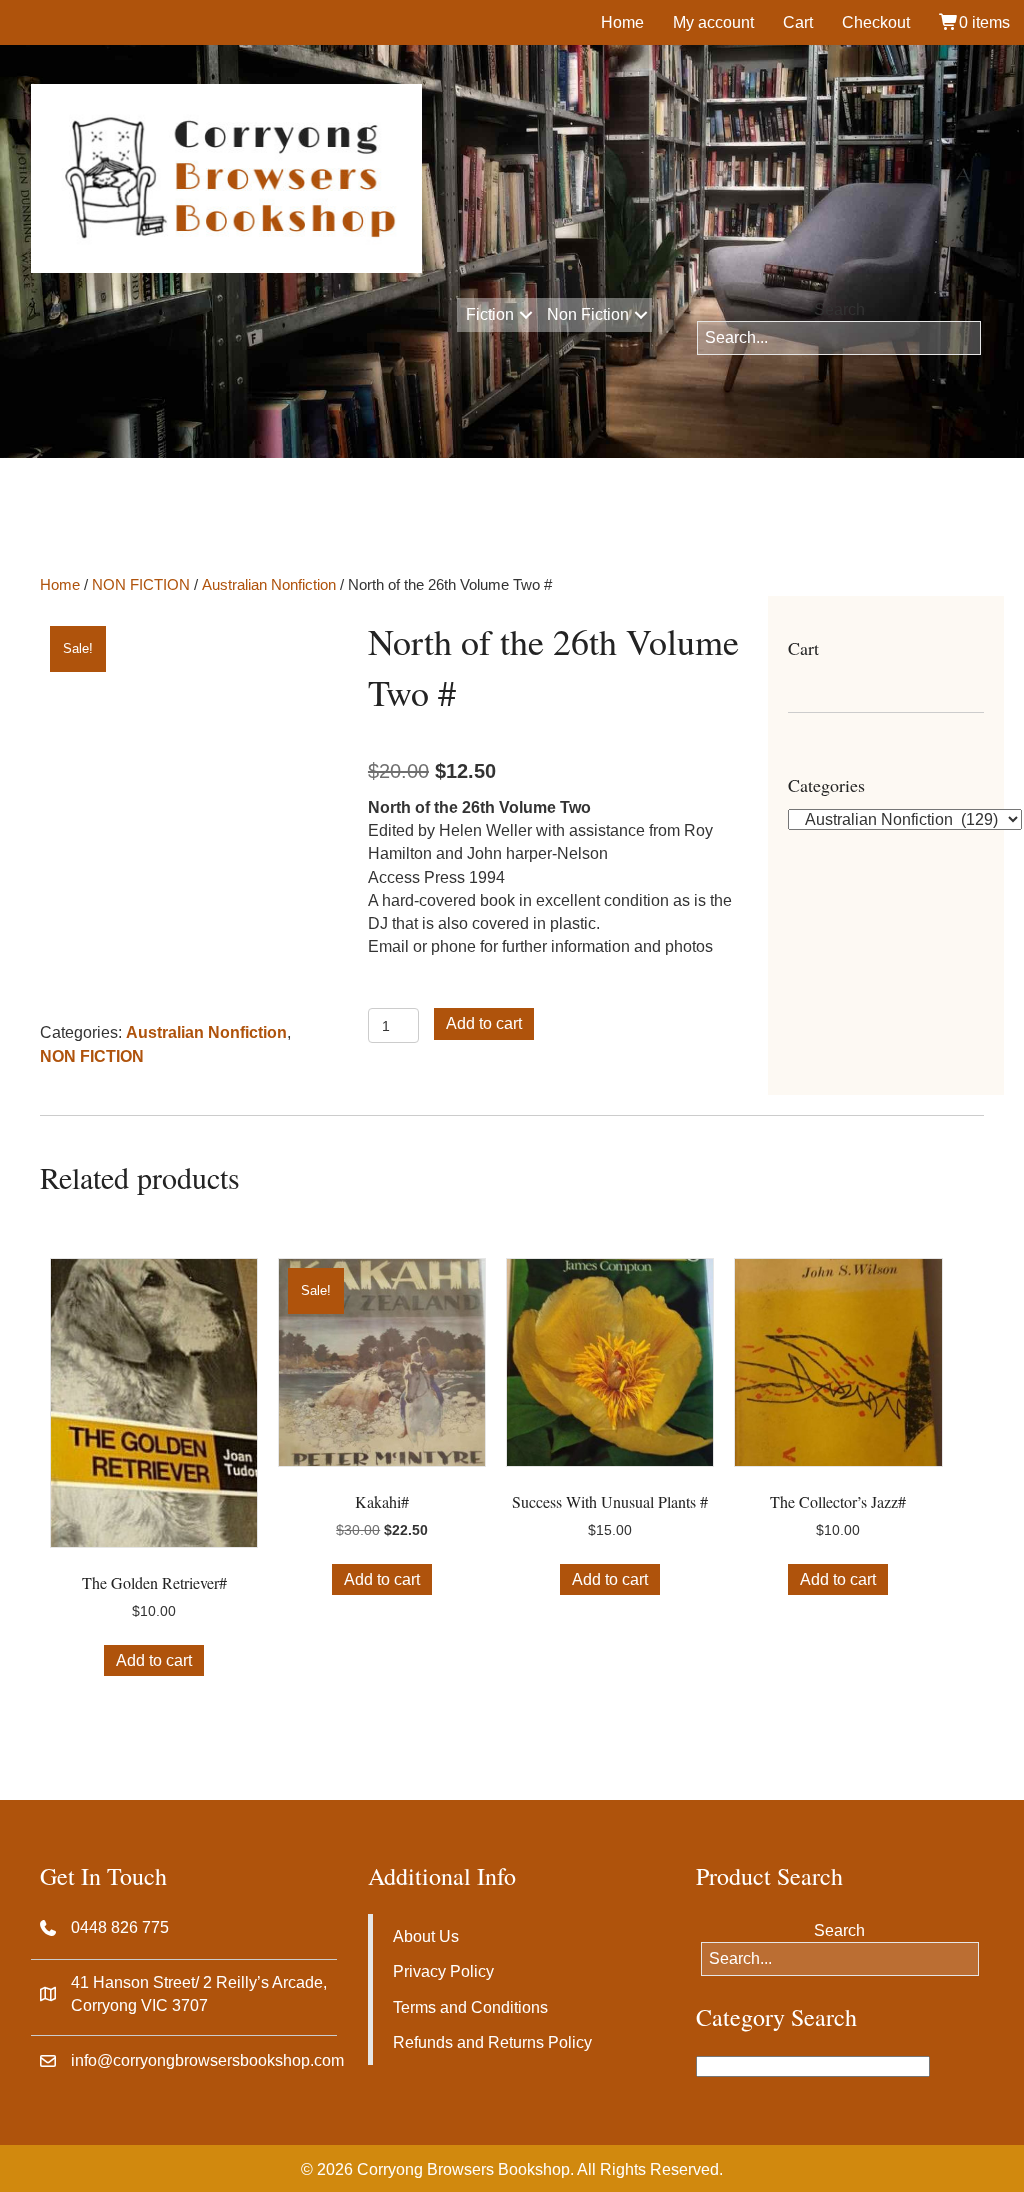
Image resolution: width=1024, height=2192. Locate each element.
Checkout (876, 22)
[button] (525, 315)
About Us (426, 1936)
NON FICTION (141, 585)
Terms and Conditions (470, 2007)
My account (713, 22)
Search (839, 309)
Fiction (490, 314)
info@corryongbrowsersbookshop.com (207, 2060)
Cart (798, 22)
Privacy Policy (443, 1971)
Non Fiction (588, 314)
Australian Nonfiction (269, 585)
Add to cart (484, 1023)
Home (622, 22)
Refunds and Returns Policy (492, 2042)
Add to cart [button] (154, 1660)
